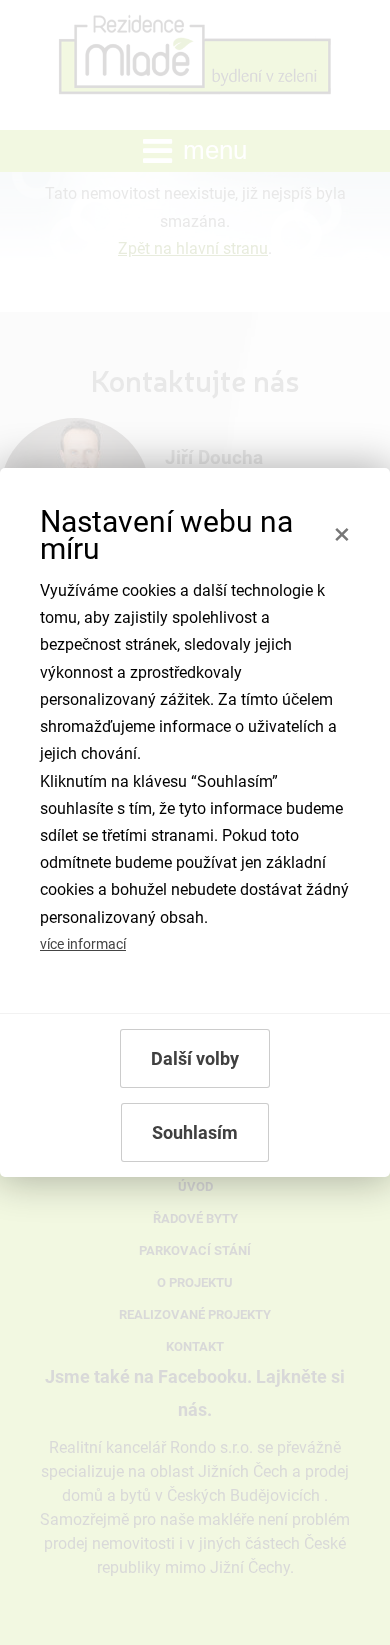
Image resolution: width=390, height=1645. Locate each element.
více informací (83, 944)
